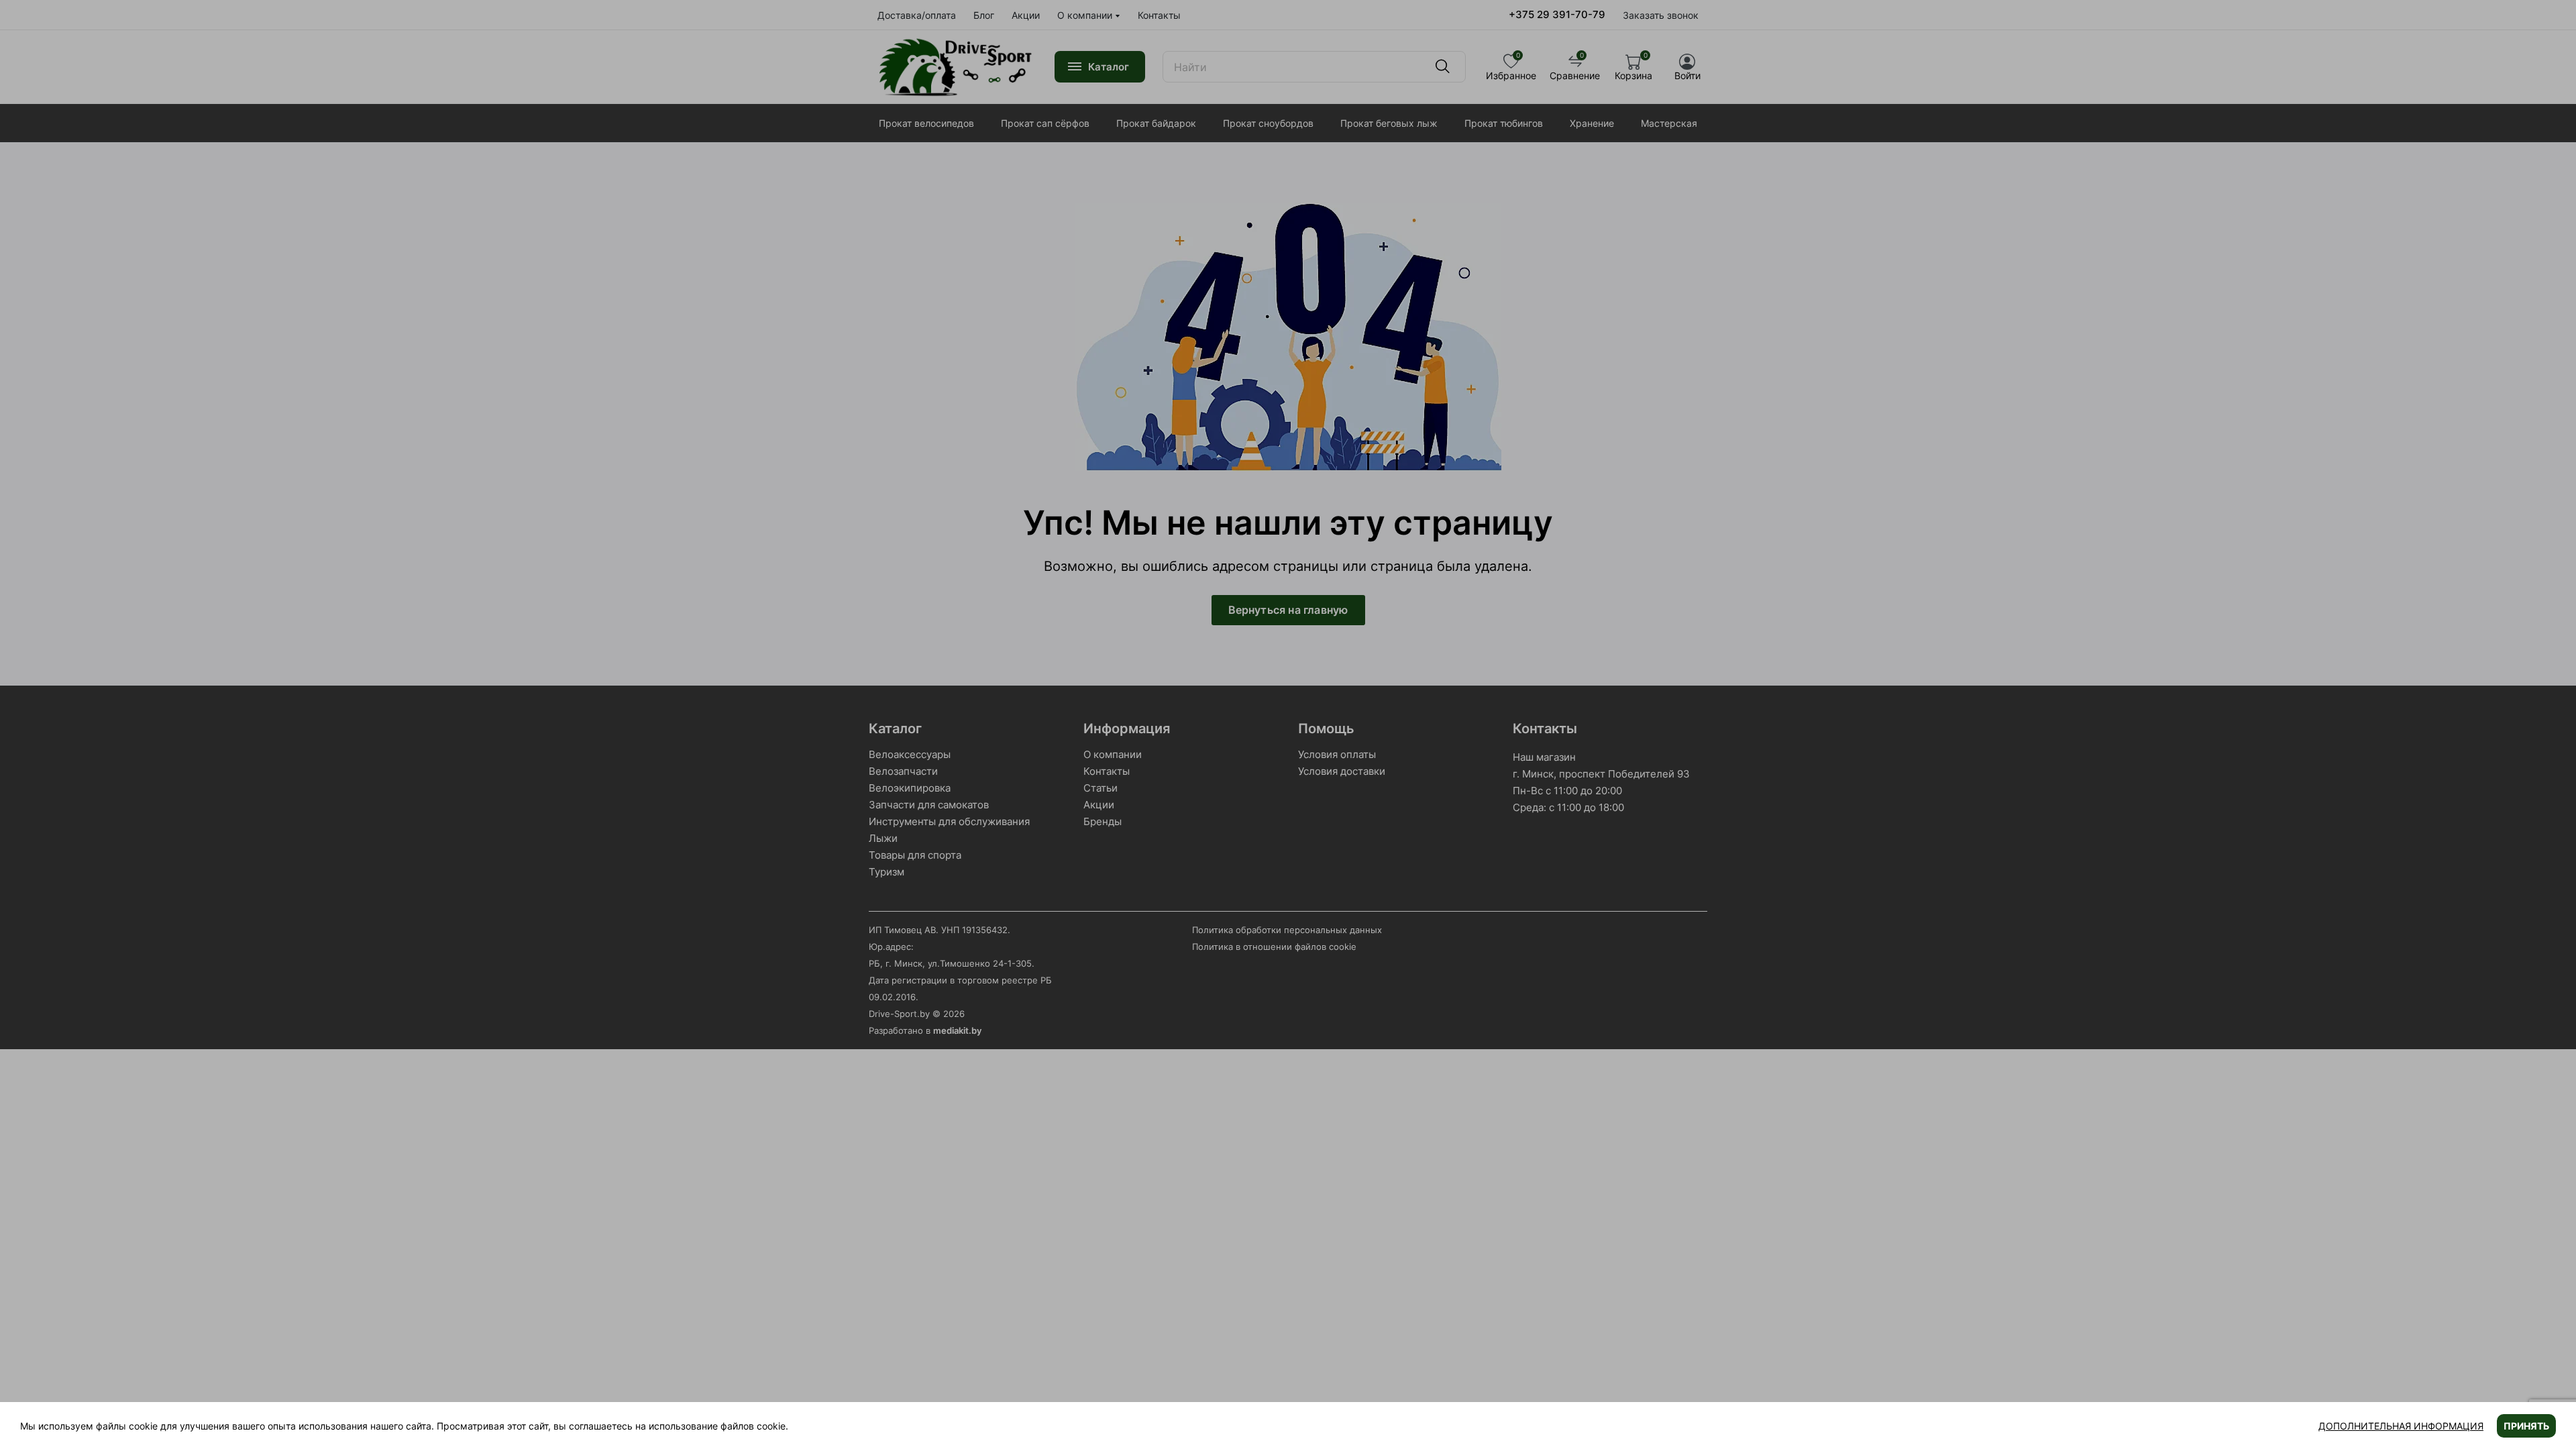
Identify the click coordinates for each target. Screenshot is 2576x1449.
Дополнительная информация (2401, 1426)
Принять (2526, 1426)
